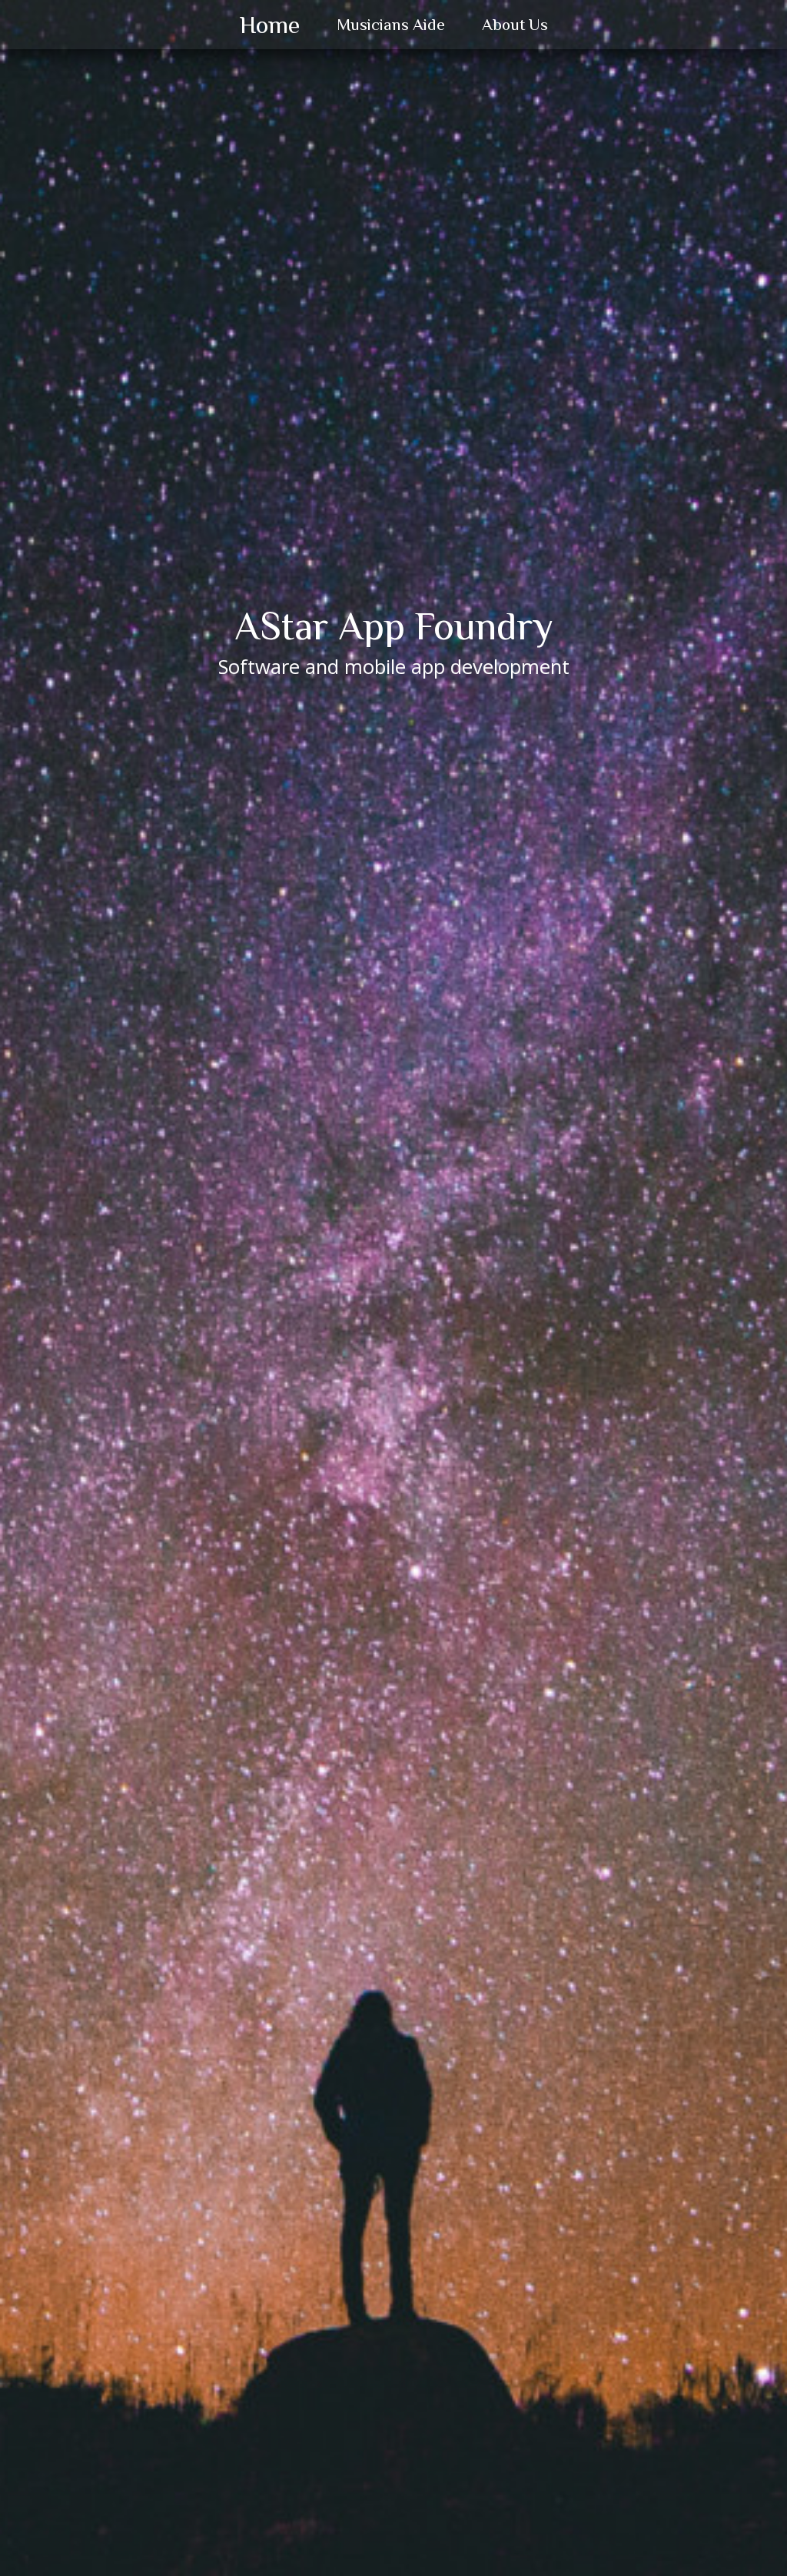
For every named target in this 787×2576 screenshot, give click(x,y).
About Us (515, 25)
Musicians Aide (391, 25)
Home (270, 25)
